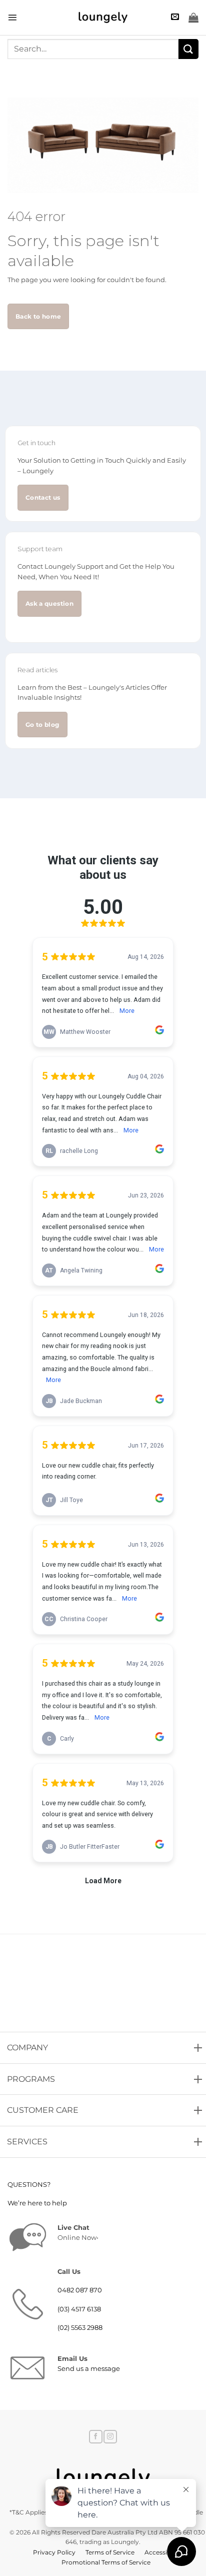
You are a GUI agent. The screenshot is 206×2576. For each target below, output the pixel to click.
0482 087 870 (80, 2290)
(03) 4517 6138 (79, 2309)
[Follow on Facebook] (95, 2437)
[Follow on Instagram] (110, 2437)
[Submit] (188, 49)
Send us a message (89, 2369)
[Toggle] (9, 2045)
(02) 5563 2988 (80, 2328)
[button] (12, 17)
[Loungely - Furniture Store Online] (103, 18)
